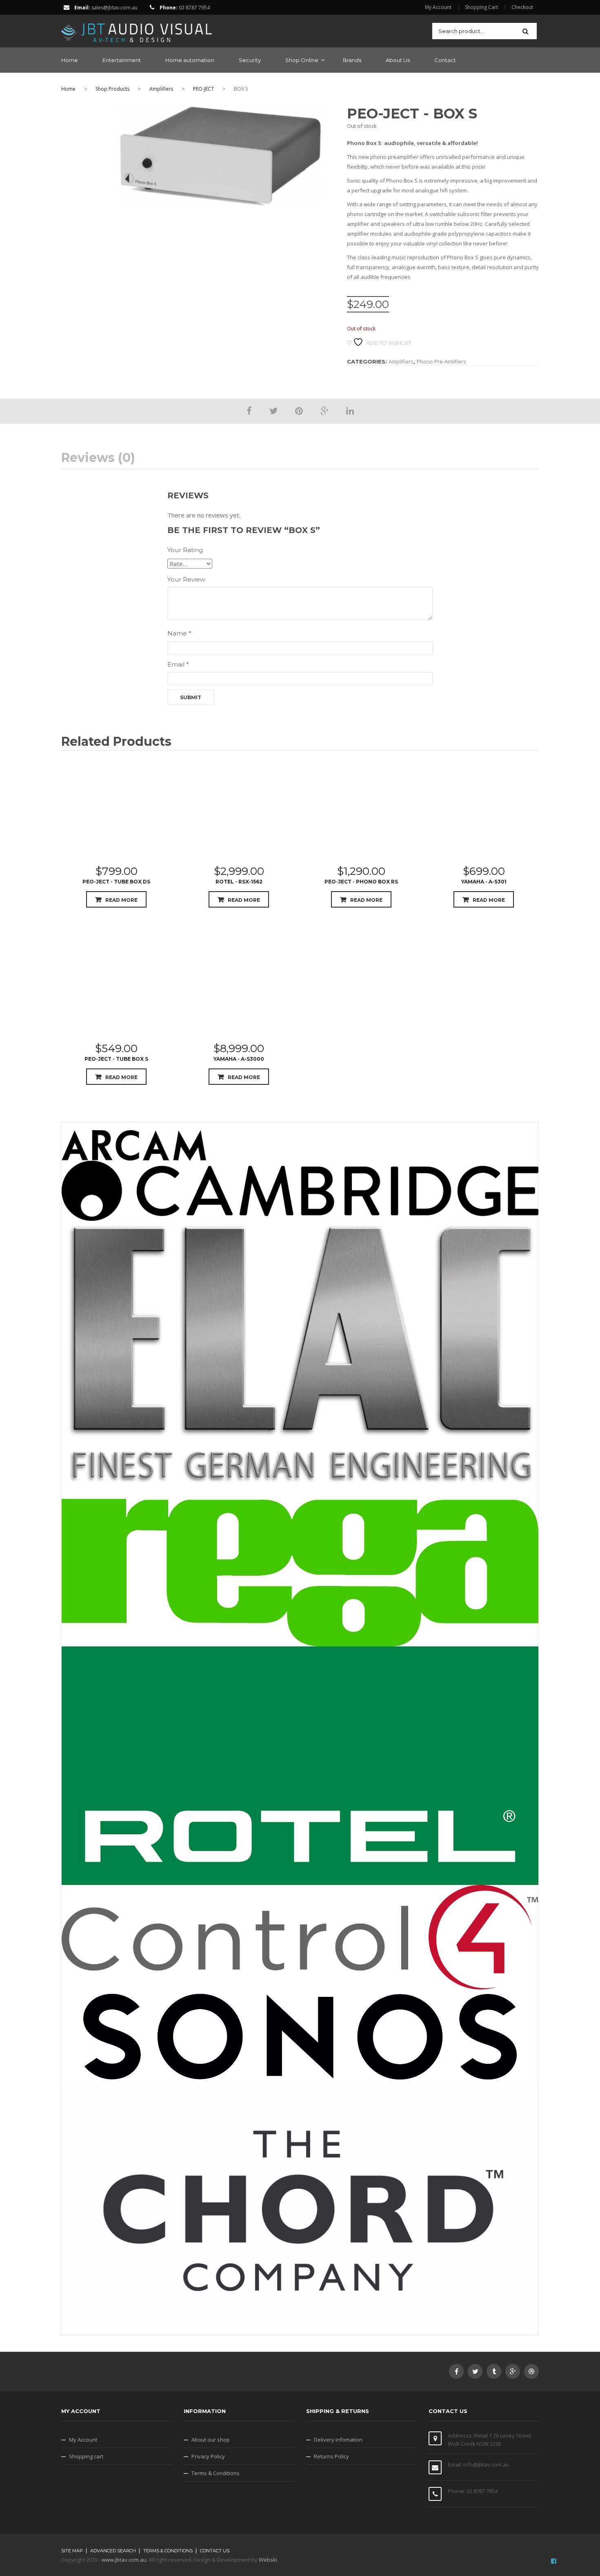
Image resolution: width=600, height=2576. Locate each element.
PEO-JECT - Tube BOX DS (116, 882)
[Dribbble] (531, 2371)
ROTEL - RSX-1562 (239, 882)
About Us (398, 60)
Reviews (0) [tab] (98, 458)
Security (250, 60)
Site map (72, 2551)
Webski (268, 2560)
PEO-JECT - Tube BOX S (116, 1059)
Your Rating (185, 550)
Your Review (186, 579)
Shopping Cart (481, 7)
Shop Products (112, 89)
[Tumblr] (494, 2371)
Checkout (522, 7)
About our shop (211, 2440)
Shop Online (302, 60)
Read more (121, 900)
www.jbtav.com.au (124, 2560)
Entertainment (122, 60)
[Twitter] (273, 410)
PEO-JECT (203, 89)
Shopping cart (86, 2456)
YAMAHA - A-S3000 (239, 1059)
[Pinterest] (299, 410)
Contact (445, 60)
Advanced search (113, 2551)
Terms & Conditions (216, 2473)
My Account (438, 7)
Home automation (190, 60)
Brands (352, 60)
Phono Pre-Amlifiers (441, 361)
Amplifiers (161, 89)
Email (178, 664)
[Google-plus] (513, 2371)
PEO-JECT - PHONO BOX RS (361, 882)
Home (70, 60)
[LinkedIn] (350, 410)
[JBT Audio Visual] (137, 30)
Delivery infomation (338, 2440)
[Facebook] (249, 410)
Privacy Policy (208, 2456)
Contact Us (215, 2551)
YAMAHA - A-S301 (484, 882)
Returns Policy (331, 2456)
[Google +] (324, 410)
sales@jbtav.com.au (114, 8)
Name (179, 633)
